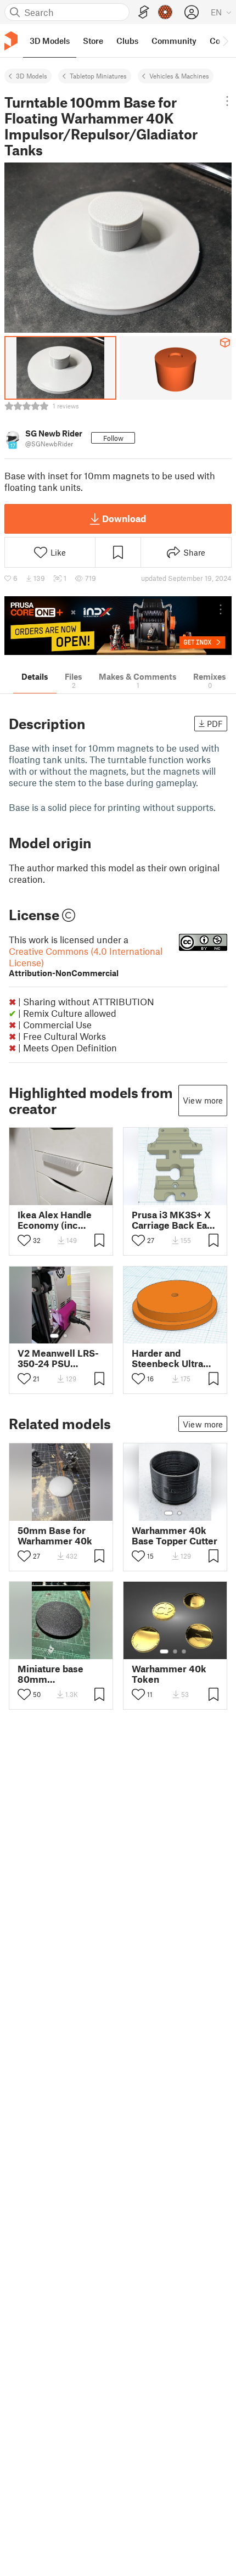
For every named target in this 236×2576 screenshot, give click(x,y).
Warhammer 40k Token (169, 1674)
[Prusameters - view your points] (165, 12)
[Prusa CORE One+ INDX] (118, 626)
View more (203, 1100)
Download (124, 518)
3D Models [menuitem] (50, 41)
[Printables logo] (11, 41)
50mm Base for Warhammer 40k (55, 1536)
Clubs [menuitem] (127, 41)
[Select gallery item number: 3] (184, 1651)
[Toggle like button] (24, 1240)
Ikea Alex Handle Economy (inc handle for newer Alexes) (55, 1220)
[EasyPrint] (144, 12)
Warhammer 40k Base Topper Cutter (175, 1536)
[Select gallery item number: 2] (65, 1336)
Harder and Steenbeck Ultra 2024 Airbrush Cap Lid (173, 1358)
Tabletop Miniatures (98, 76)
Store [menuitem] (93, 41)
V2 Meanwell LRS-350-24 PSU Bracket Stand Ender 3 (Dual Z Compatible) (58, 1358)
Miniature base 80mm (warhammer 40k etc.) (56, 1674)
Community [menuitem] (174, 41)
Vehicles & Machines (179, 76)
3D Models (32, 76)
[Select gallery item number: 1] (54, 1336)
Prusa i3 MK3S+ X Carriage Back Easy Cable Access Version (174, 1220)
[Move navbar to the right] (225, 41)
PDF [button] (215, 724)
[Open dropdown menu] (227, 101)
